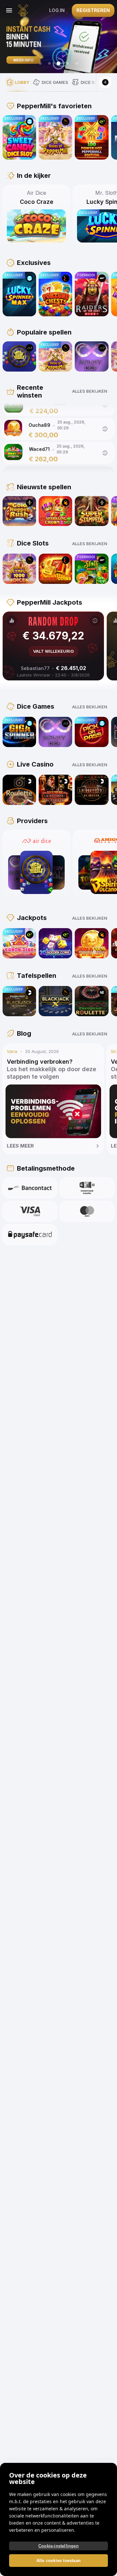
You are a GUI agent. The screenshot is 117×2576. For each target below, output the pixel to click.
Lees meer (20, 1146)
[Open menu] (9, 10)
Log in (57, 10)
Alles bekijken (90, 391)
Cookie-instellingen (58, 2546)
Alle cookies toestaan (58, 2561)
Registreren (93, 10)
